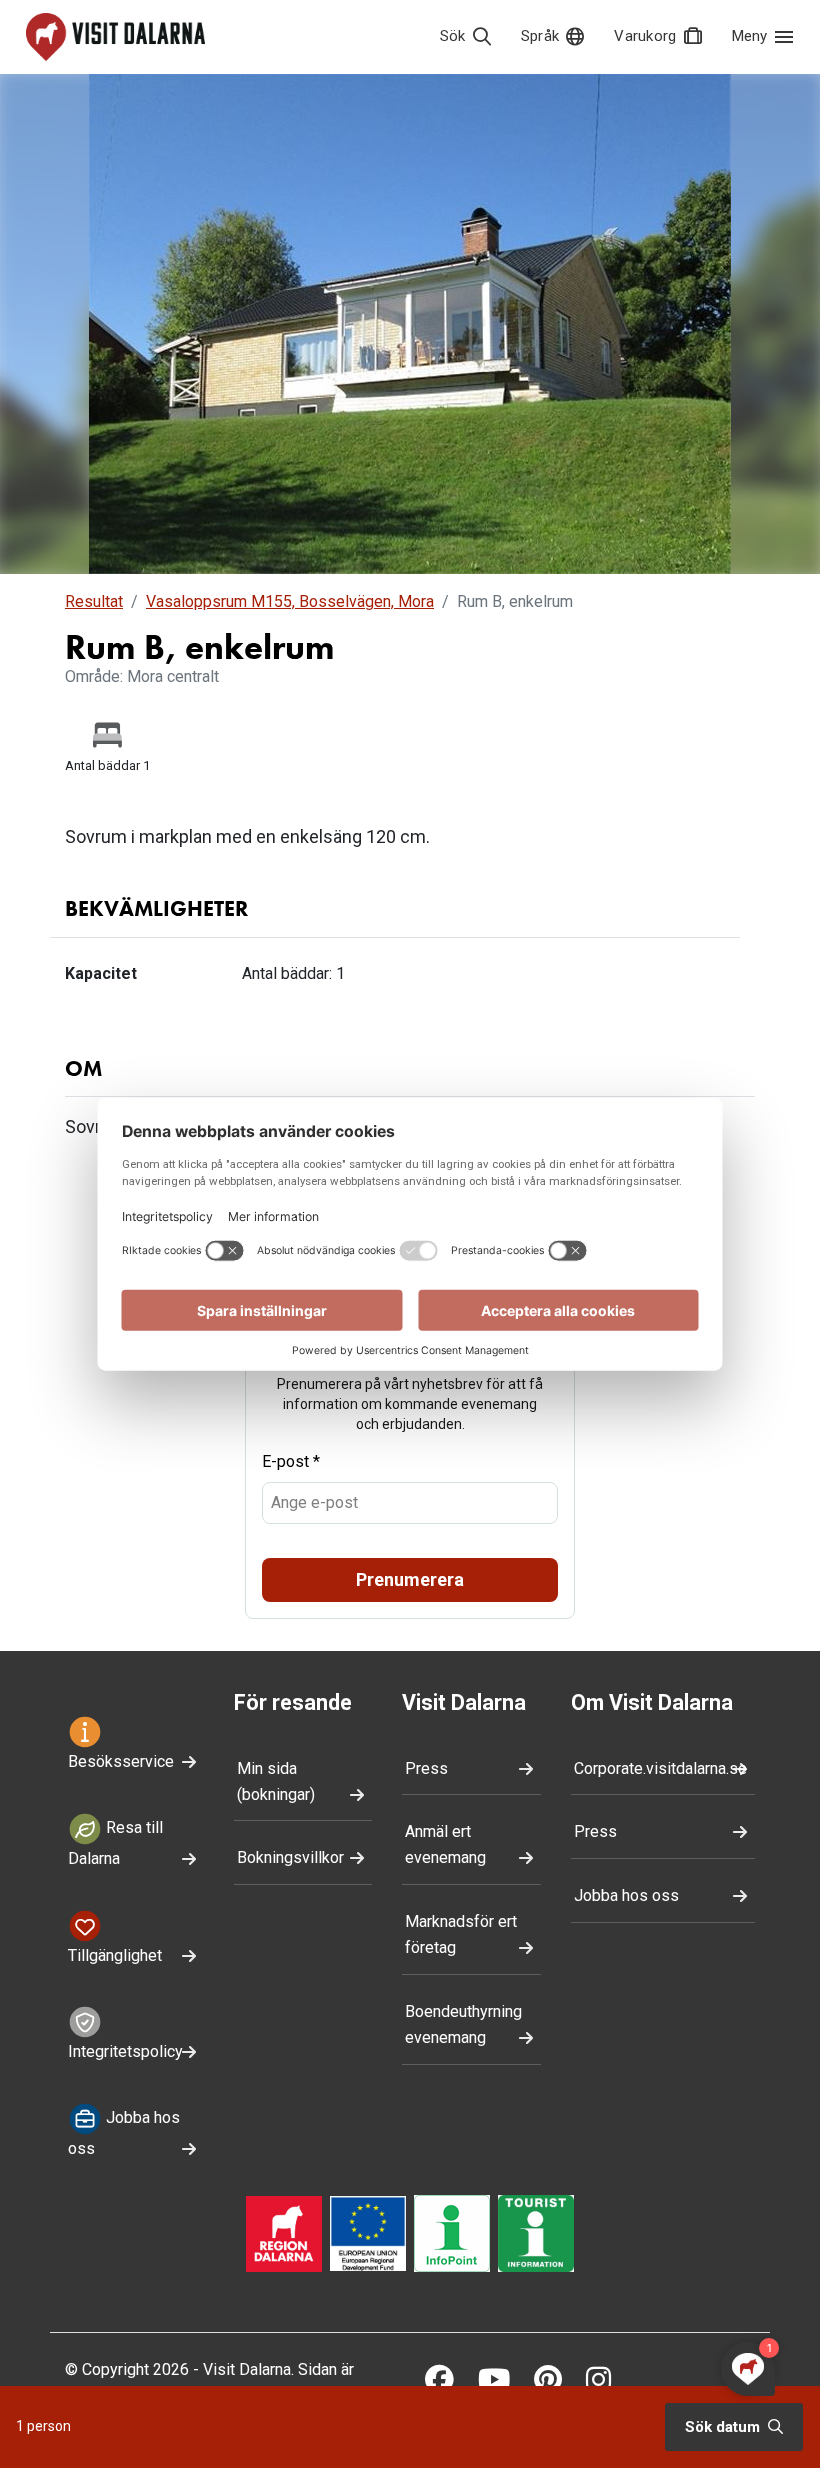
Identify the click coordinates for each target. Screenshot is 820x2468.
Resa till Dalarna (115, 1843)
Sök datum (724, 2427)
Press (426, 1768)
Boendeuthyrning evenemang (463, 2024)
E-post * (291, 1461)
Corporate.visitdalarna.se (660, 1768)
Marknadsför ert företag (461, 1934)
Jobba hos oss (124, 2134)
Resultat (94, 601)
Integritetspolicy (125, 2051)
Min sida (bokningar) (276, 1781)
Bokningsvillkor (290, 1857)
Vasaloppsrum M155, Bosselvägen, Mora (290, 601)
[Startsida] (115, 37)
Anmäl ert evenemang (445, 1844)
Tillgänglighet (115, 1955)
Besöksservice (121, 1761)
